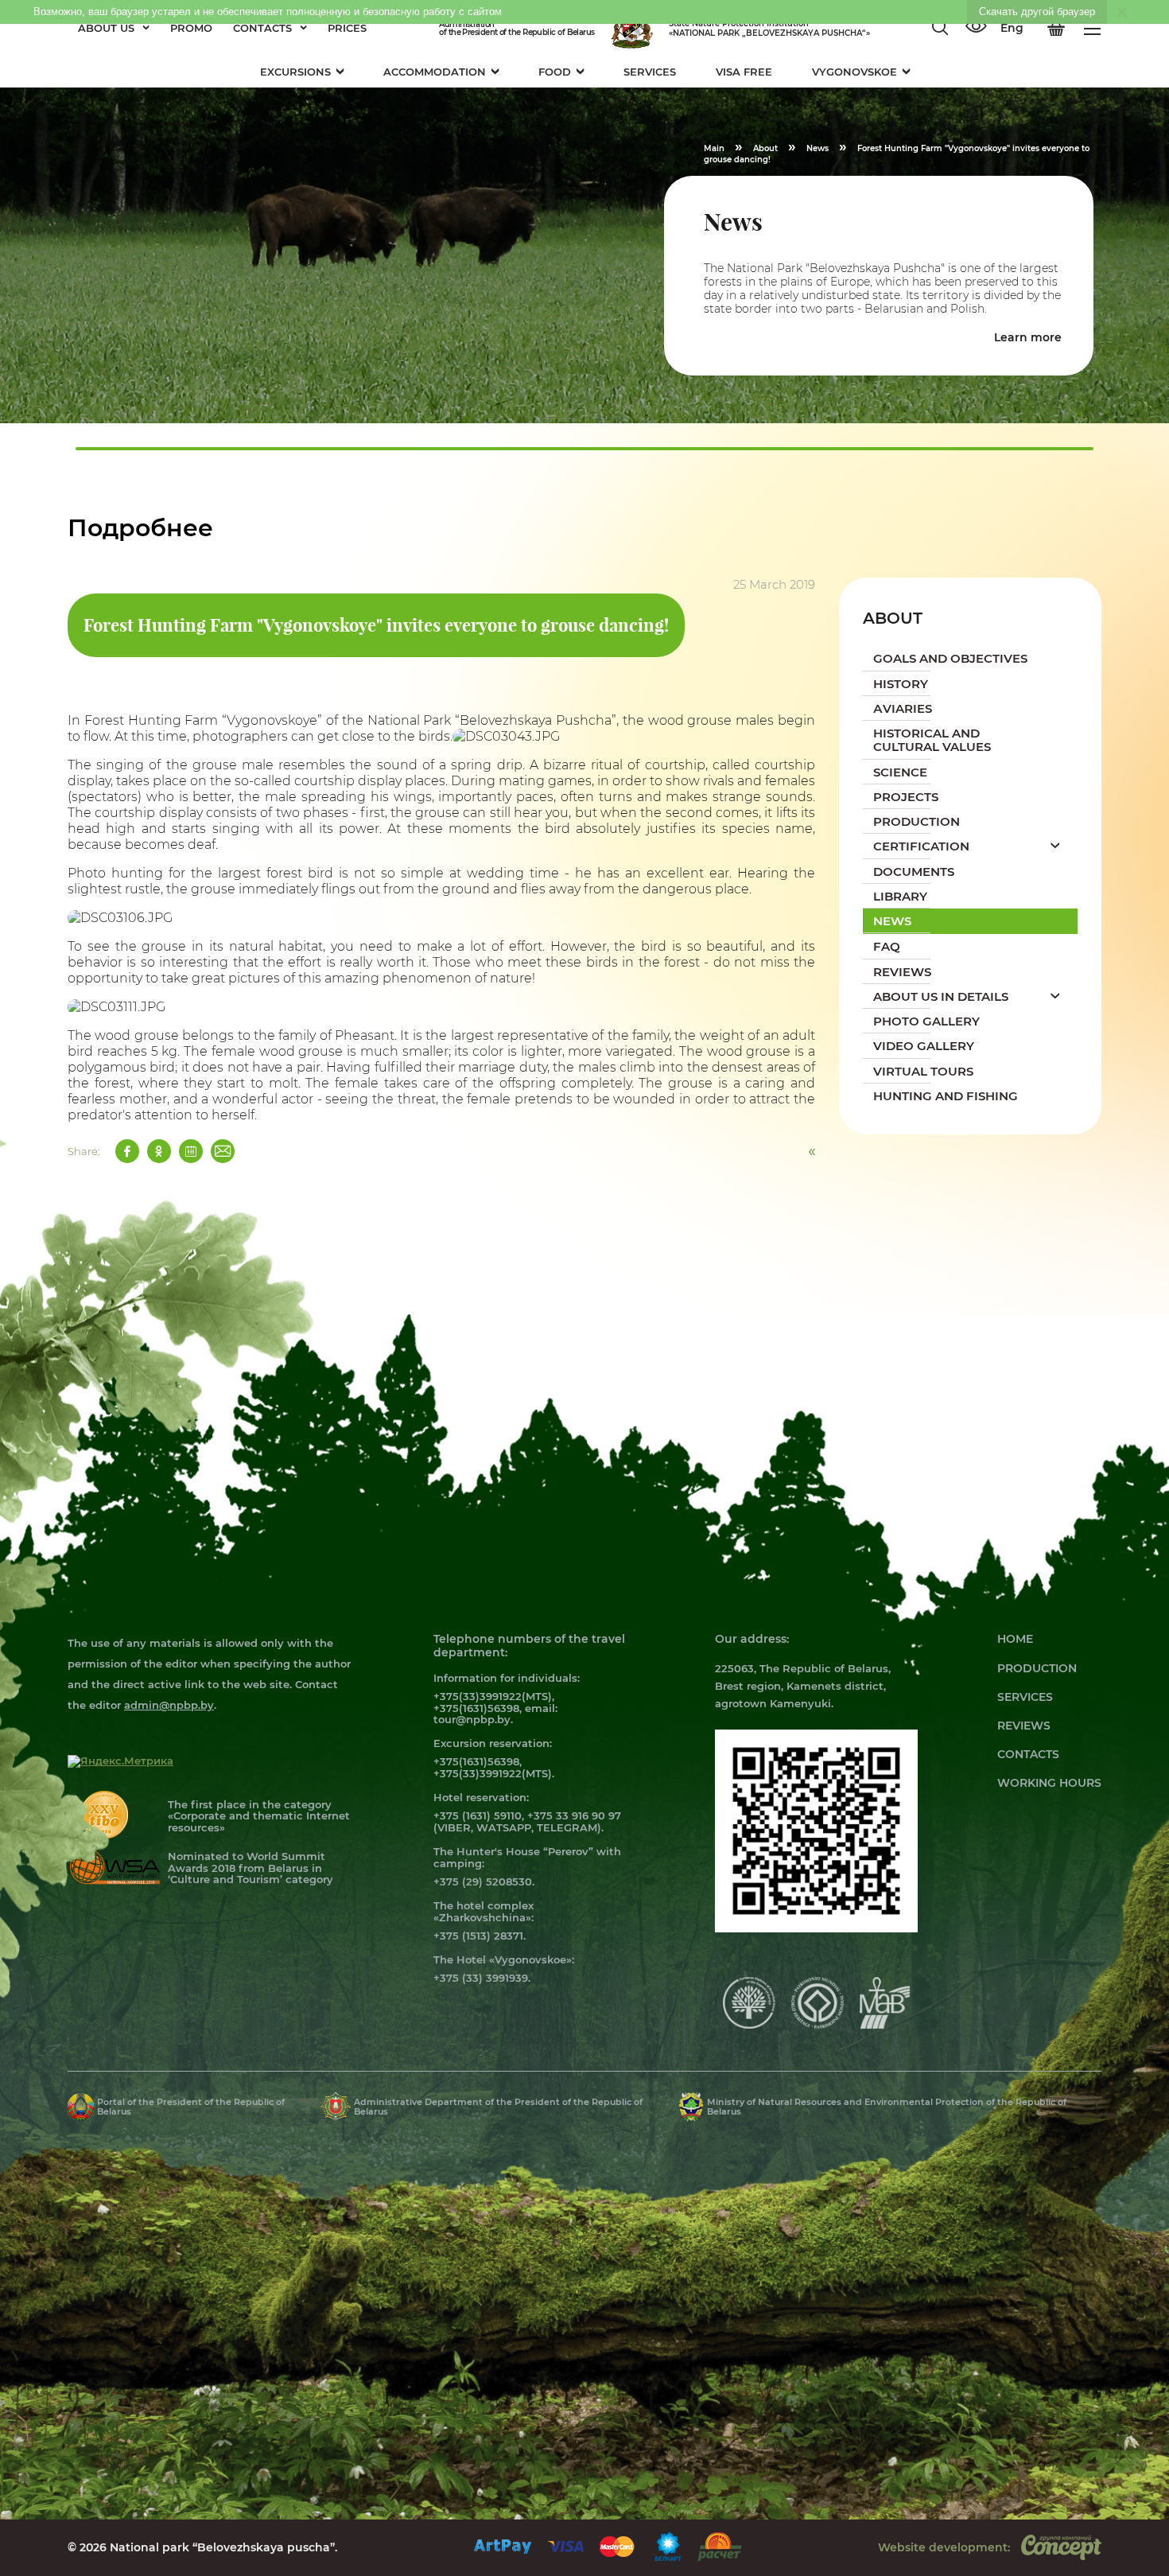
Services (1025, 1697)
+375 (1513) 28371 (478, 1936)
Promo (191, 28)
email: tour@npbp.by (495, 1714)
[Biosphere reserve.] (885, 2025)
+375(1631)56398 (476, 1708)
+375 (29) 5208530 (483, 1881)
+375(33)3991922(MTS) (493, 1696)
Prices (347, 28)
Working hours (1049, 1783)
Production (1037, 1668)
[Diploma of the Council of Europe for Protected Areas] (749, 2025)
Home (1015, 1639)
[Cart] (1056, 29)
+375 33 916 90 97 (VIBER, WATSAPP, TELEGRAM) (527, 1821)
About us (106, 28)
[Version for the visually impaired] (976, 28)
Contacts (262, 28)
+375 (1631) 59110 (478, 1815)
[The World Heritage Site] (818, 2025)
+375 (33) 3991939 (481, 1978)
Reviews (1024, 1726)
